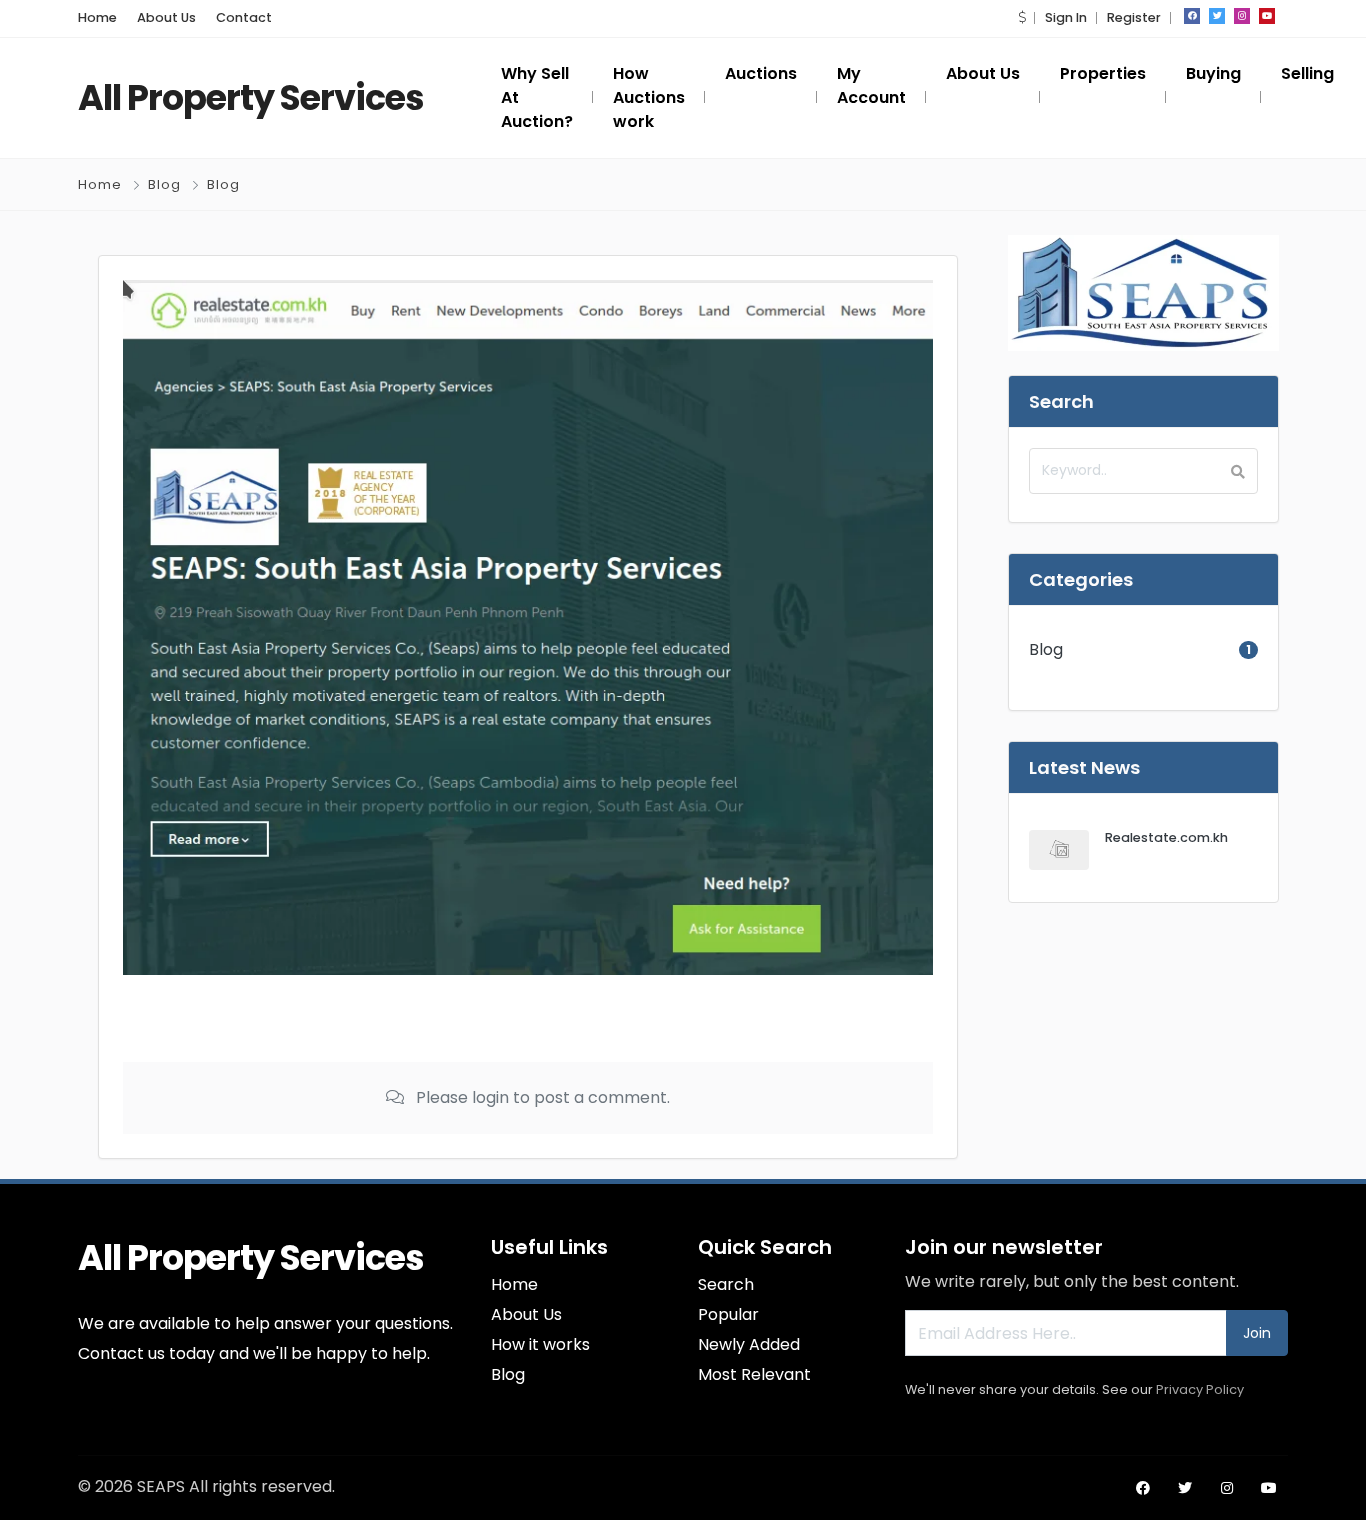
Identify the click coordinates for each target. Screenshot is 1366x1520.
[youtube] (1267, 16)
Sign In (1066, 17)
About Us (166, 17)
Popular (728, 1314)
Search (726, 1284)
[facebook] (1192, 16)
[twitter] (1217, 16)
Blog (164, 184)
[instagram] (1242, 16)
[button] (1022, 17)
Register (1134, 17)
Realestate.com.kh (1166, 837)
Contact (244, 17)
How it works (540, 1344)
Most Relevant (754, 1374)
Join (1257, 1333)
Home (97, 17)
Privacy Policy (1200, 1389)
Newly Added (749, 1344)
